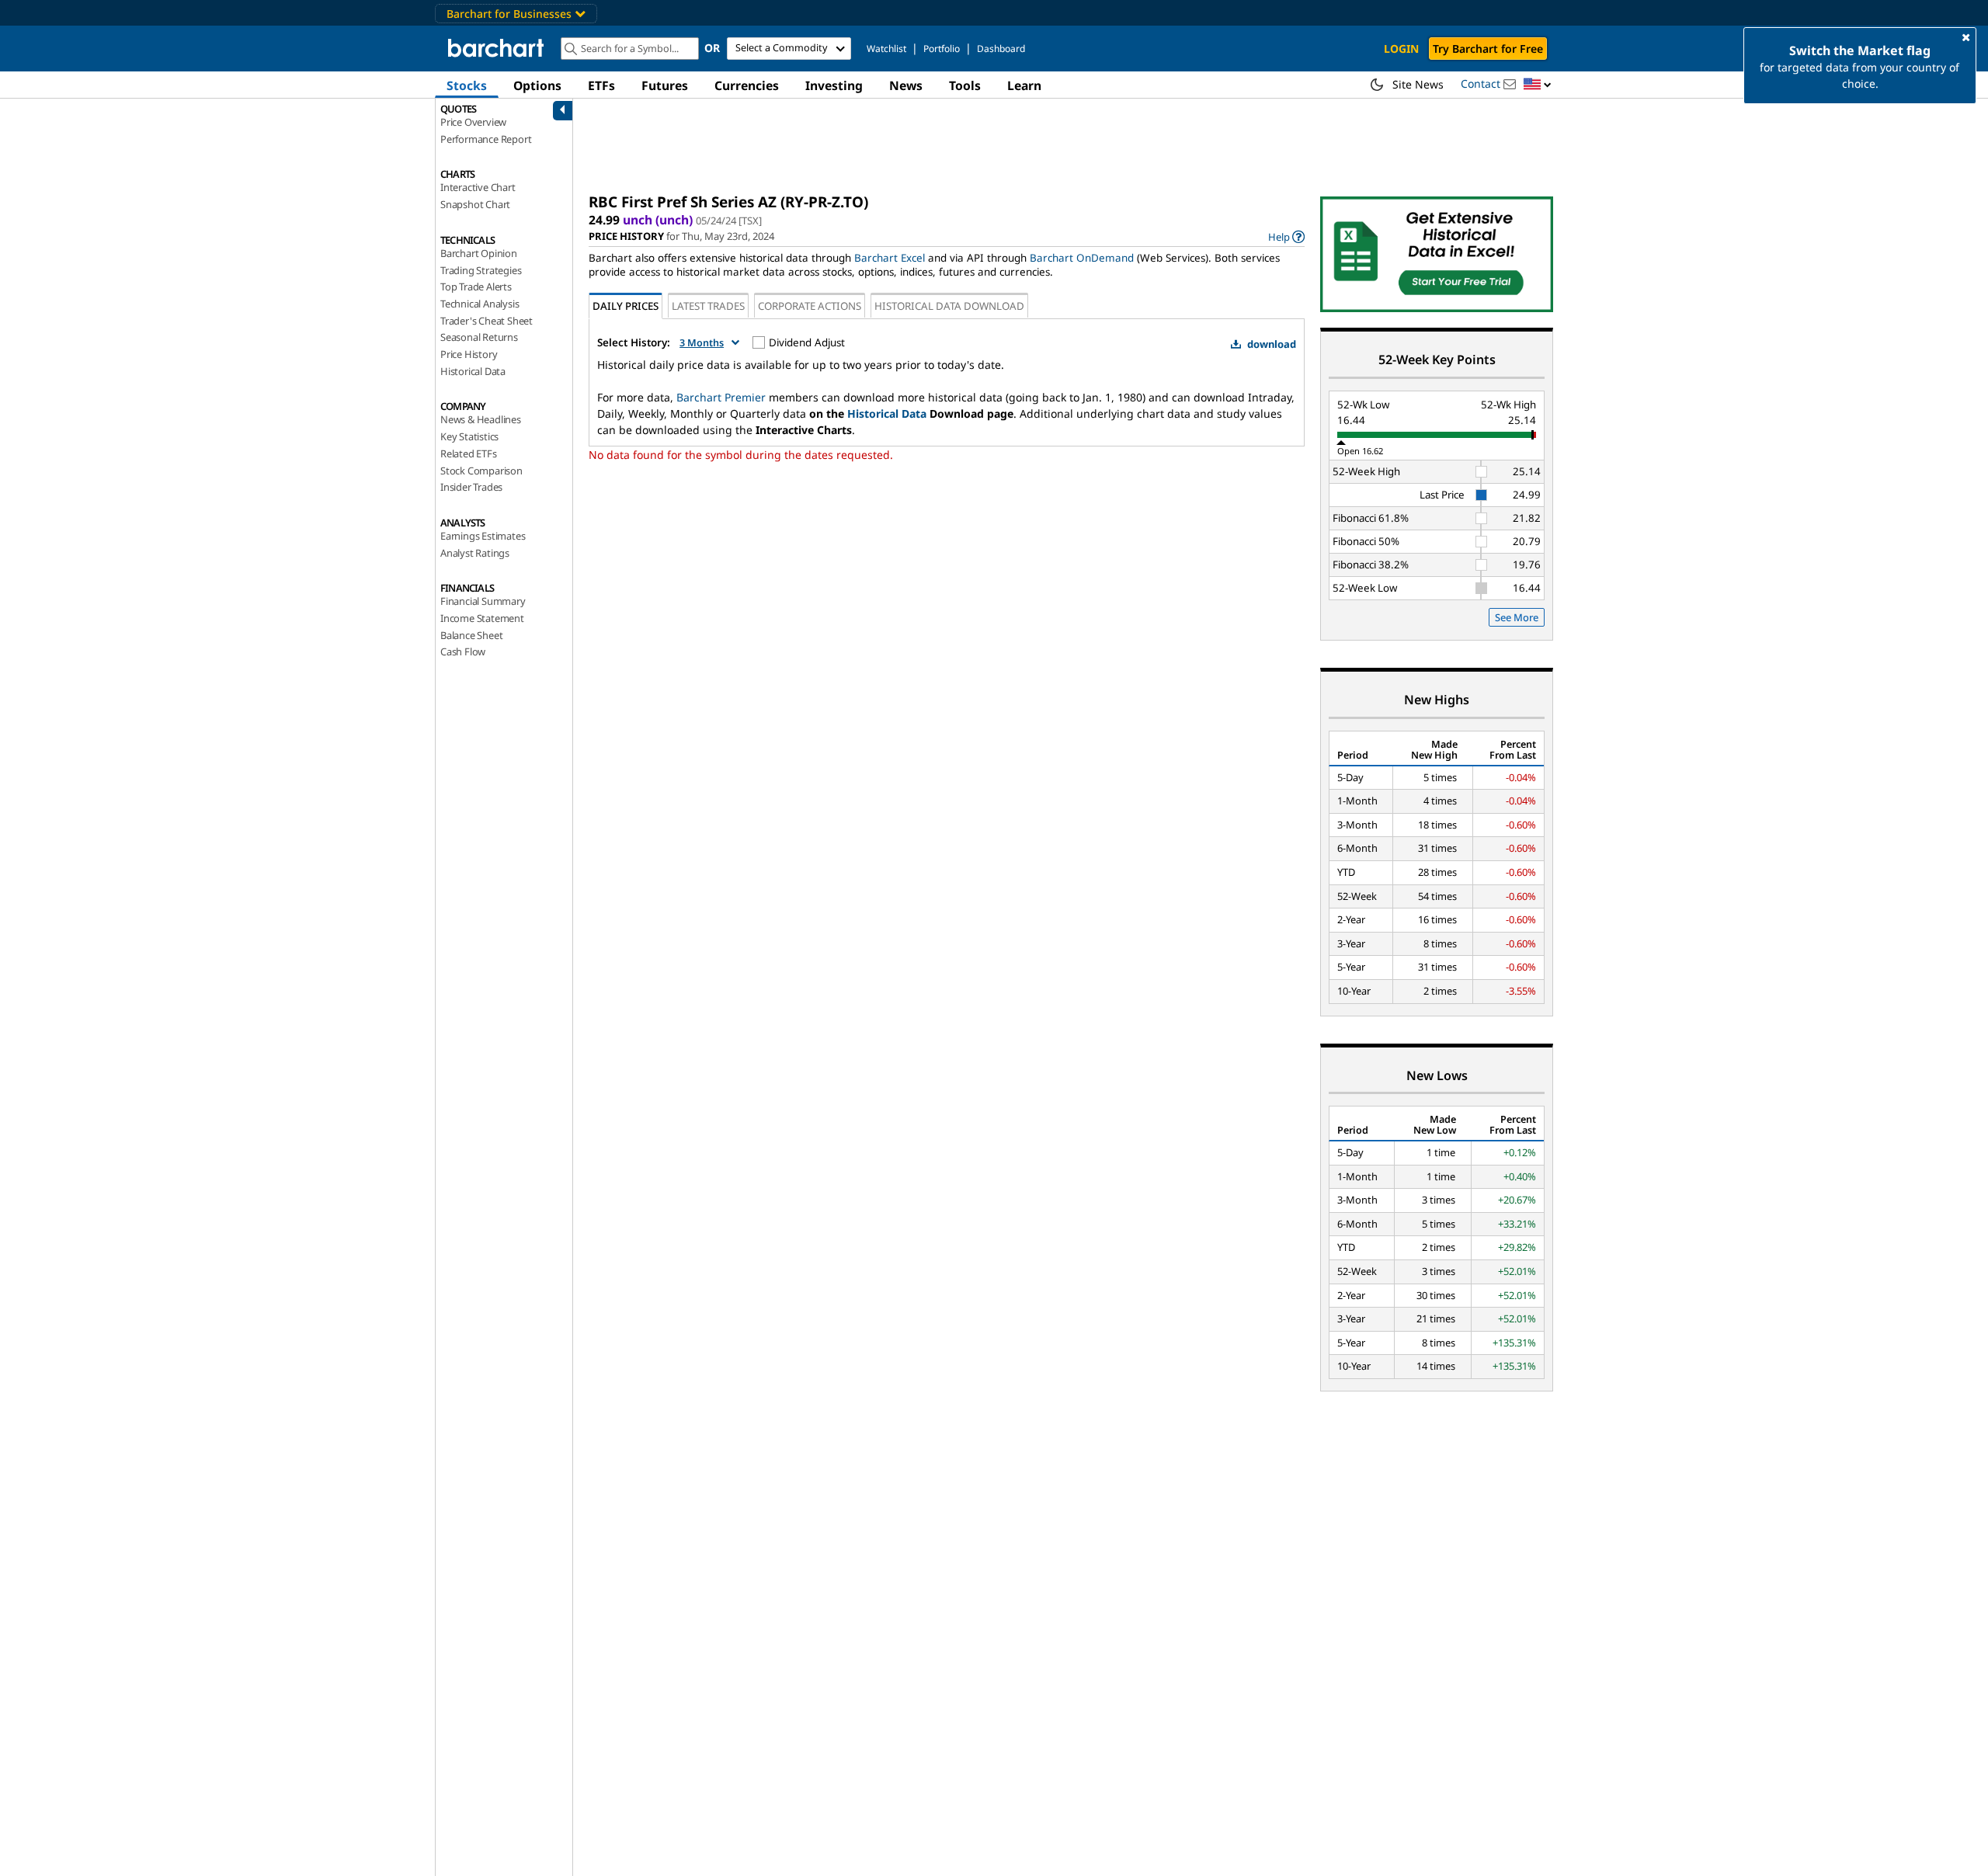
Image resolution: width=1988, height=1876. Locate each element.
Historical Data (473, 371)
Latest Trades (708, 306)
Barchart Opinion (479, 253)
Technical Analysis (480, 304)
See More (1517, 617)
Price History (469, 354)
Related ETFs (469, 453)
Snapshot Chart (475, 204)
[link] (1286, 236)
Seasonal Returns (479, 337)
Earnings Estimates (483, 536)
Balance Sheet (471, 635)
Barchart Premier (721, 397)
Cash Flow (463, 651)
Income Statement (482, 618)
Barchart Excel (890, 258)
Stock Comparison (481, 471)
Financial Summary (483, 601)
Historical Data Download (949, 306)
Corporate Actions (810, 306)
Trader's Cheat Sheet (487, 321)
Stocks (467, 85)
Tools (965, 85)
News (906, 85)
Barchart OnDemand (1082, 258)
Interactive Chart (478, 187)
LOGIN (1401, 49)
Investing (834, 85)
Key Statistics (469, 436)
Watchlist (886, 49)
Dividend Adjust (807, 342)
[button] (1538, 85)
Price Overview (473, 122)
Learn (1024, 85)
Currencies (747, 85)
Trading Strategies (481, 270)
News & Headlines (481, 419)
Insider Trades (471, 487)
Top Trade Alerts (476, 287)
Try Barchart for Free (1488, 49)
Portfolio (942, 49)
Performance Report (486, 139)
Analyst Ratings (475, 553)
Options (537, 85)
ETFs (601, 85)
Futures (665, 85)
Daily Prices (626, 306)
